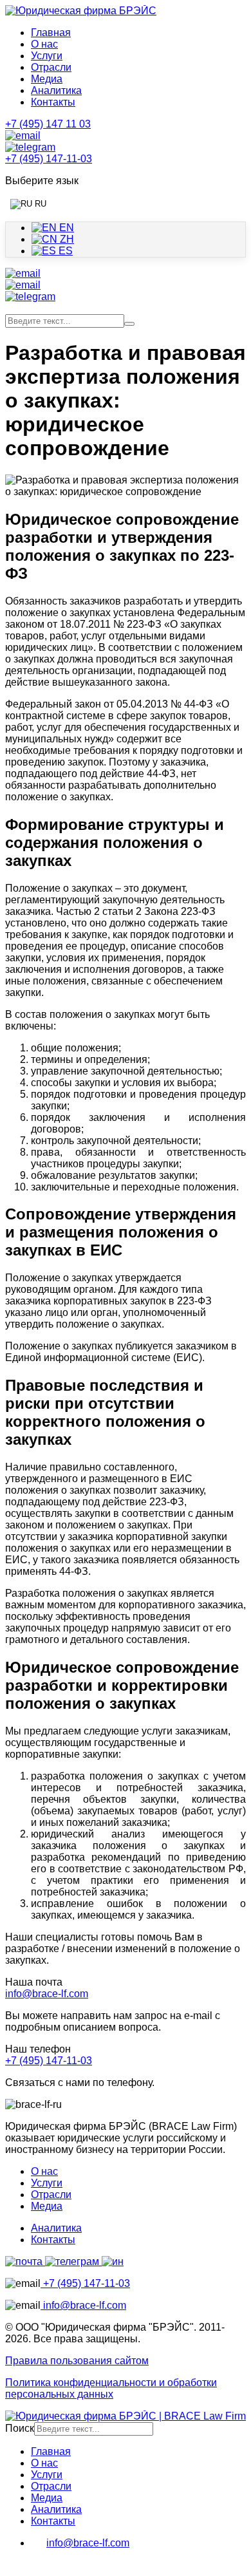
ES (64, 251)
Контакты (53, 102)
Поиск (20, 2428)
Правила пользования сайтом (77, 2361)
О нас (44, 44)
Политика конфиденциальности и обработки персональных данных (111, 2388)
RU (39, 204)
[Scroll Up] (12, 2565)
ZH (66, 239)
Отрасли (51, 67)
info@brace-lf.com (47, 1994)
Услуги (47, 56)
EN (65, 228)
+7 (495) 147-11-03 (49, 2061)
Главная (51, 33)
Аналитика (56, 90)
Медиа (47, 79)
